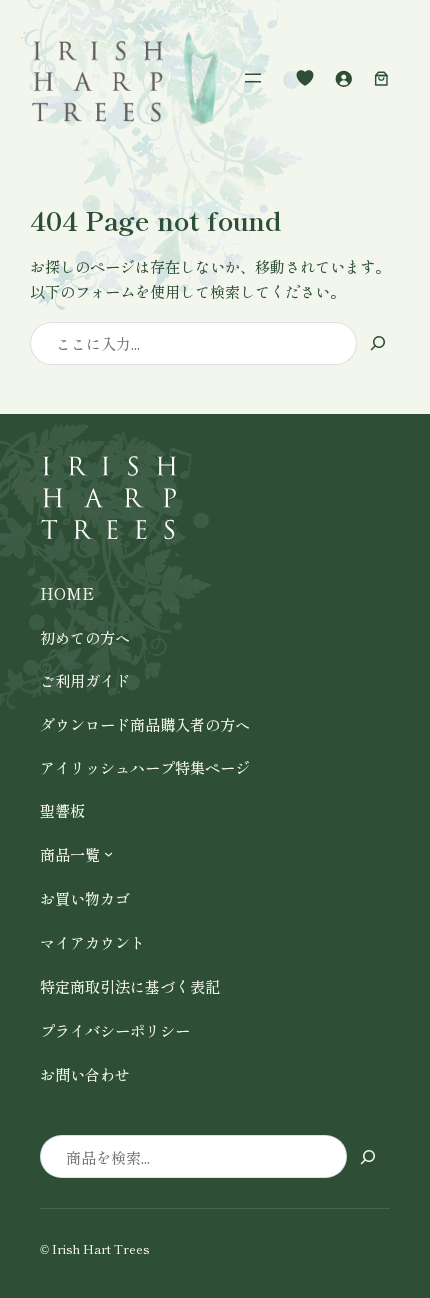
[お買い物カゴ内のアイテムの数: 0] (381, 78)
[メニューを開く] (253, 78)
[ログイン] (343, 78)
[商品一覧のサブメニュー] (108, 853)
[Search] (378, 343)
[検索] (368, 1156)
